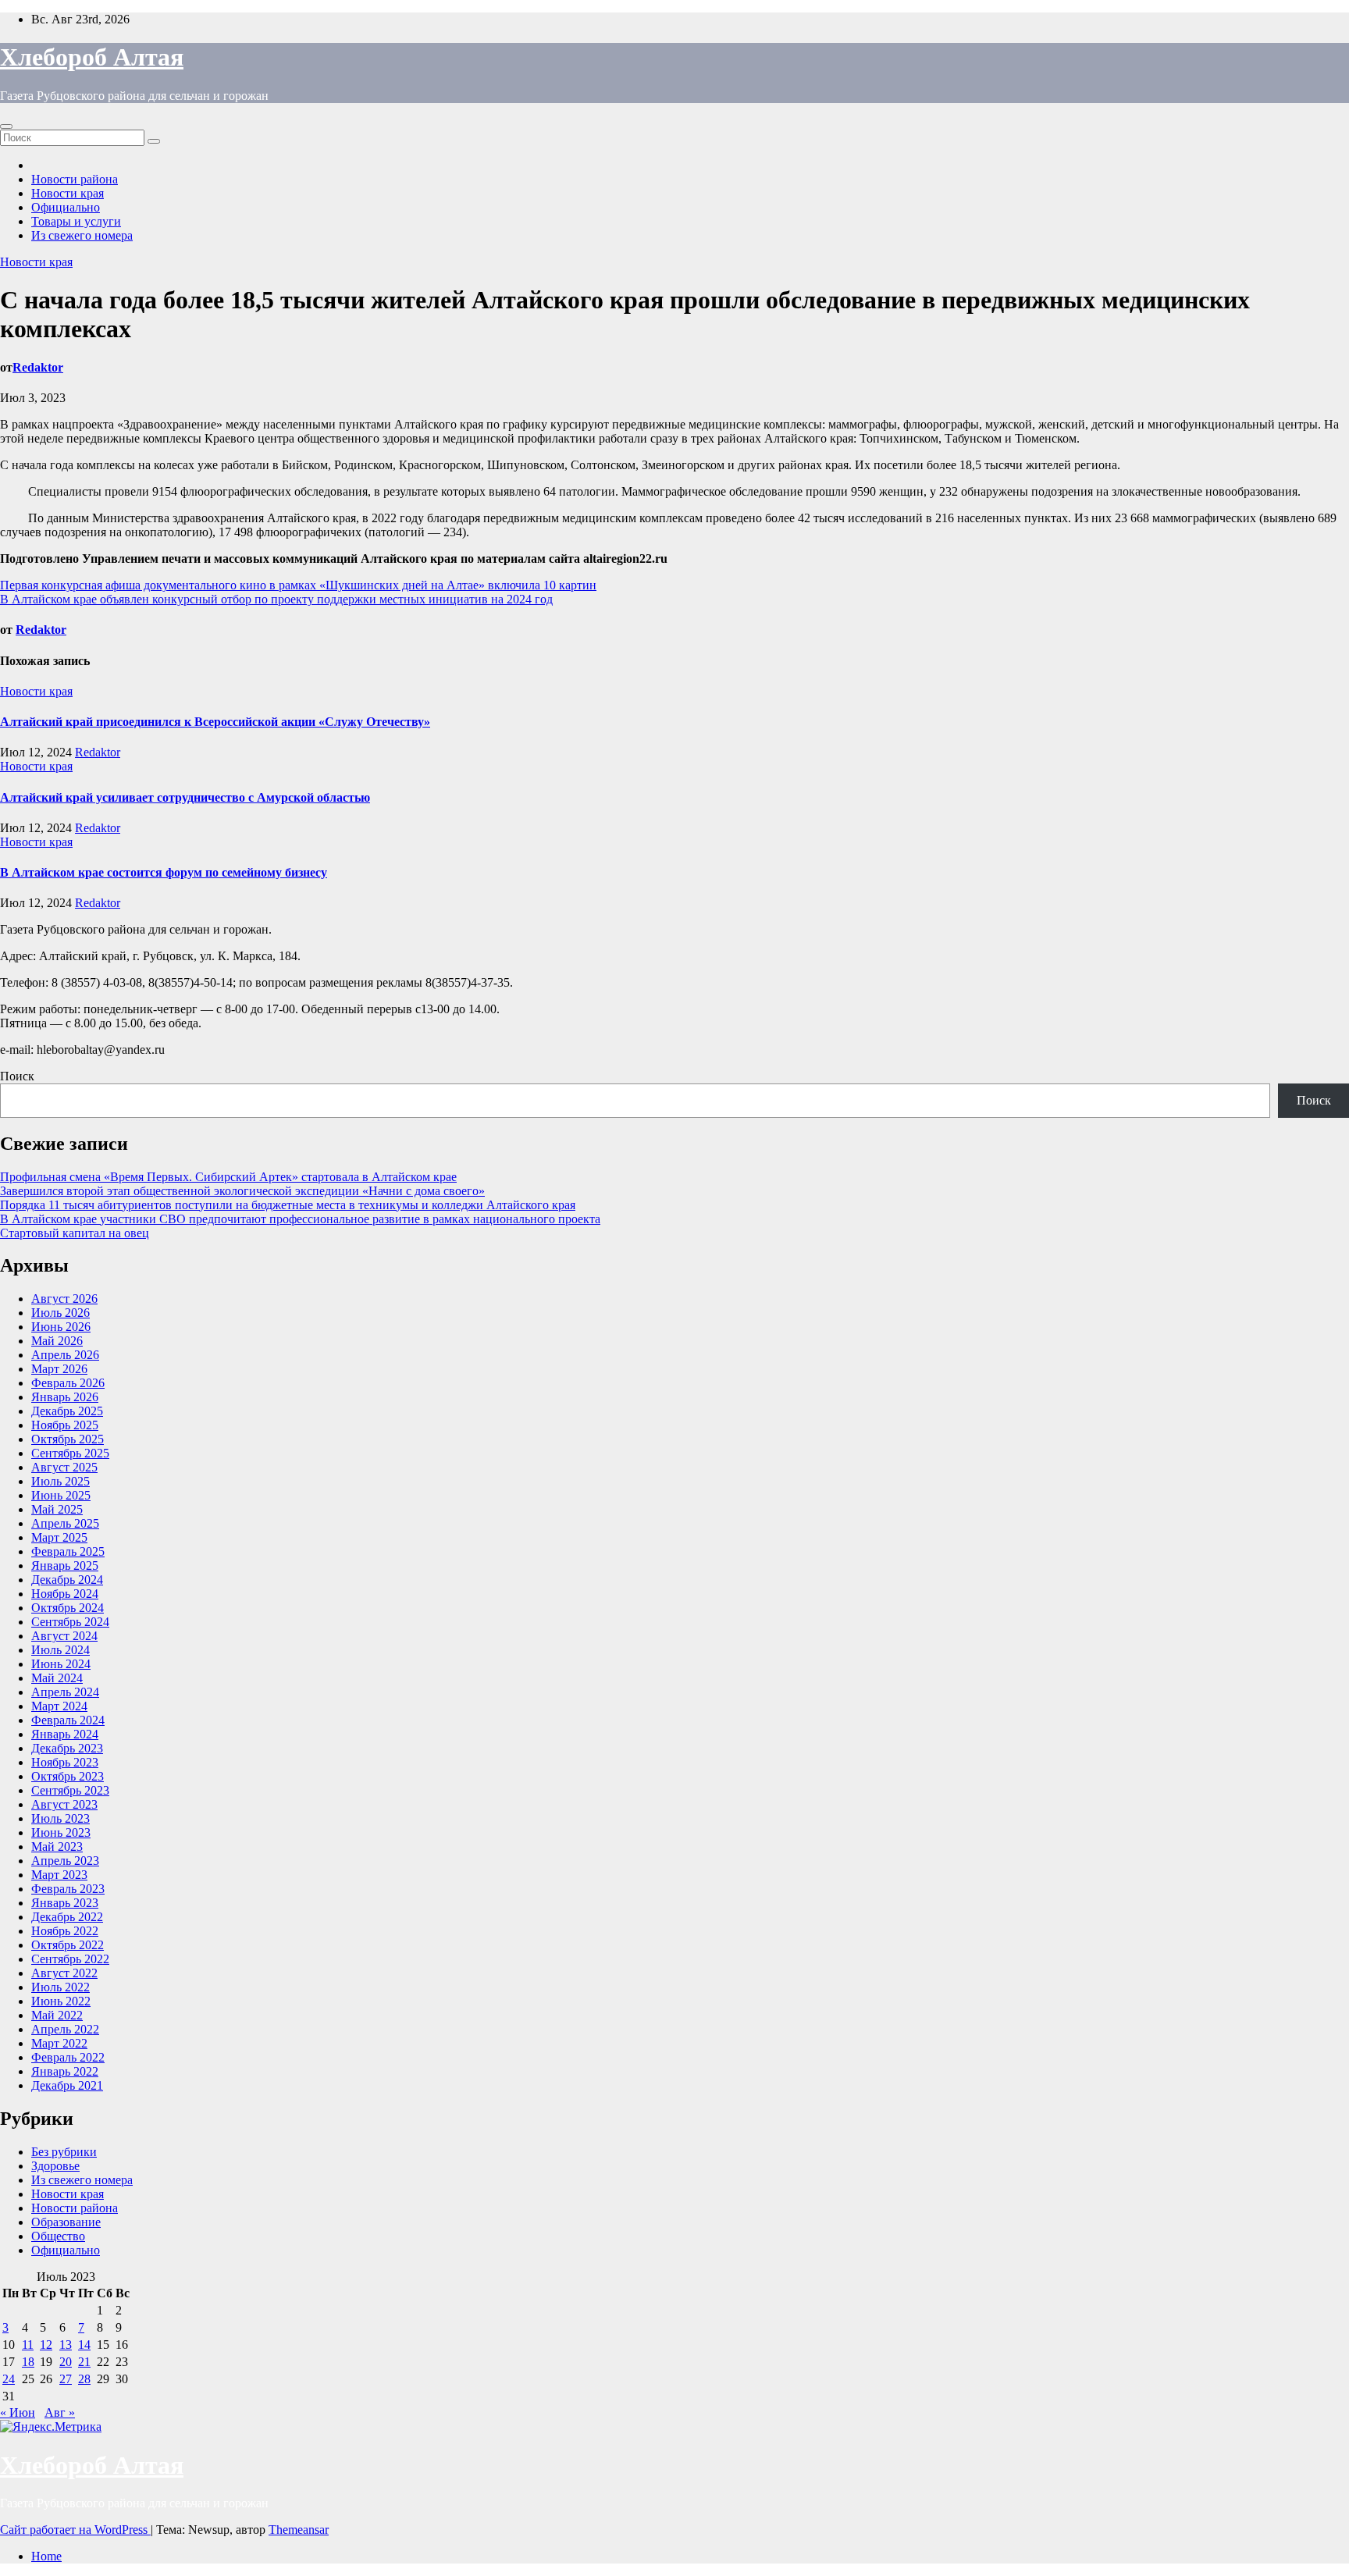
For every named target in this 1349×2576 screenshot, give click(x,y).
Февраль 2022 (68, 2057)
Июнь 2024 (61, 1664)
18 (28, 2362)
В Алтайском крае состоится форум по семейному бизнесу (164, 872)
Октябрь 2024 (68, 1608)
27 (66, 2379)
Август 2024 (64, 1636)
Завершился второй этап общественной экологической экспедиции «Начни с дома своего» (242, 1191)
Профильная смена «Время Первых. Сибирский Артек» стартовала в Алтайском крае (228, 1177)
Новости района (75, 179)
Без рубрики (64, 2152)
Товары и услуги (76, 221)
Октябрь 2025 (68, 1439)
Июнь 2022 (61, 2001)
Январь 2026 (65, 1397)
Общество (58, 2236)
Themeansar (299, 2530)
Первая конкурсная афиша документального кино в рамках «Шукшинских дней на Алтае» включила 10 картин (298, 585)
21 (84, 2362)
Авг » (60, 2412)
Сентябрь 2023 (70, 1790)
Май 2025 (57, 1509)
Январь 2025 (65, 1566)
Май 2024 (57, 1678)
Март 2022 (59, 2043)
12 (46, 2345)
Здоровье (55, 2166)
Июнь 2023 (61, 1832)
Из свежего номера (82, 235)
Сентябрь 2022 (70, 1959)
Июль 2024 (61, 1650)
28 (84, 2379)
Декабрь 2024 (67, 1580)
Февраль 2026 (68, 1383)
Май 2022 (57, 2015)
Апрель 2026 (65, 1355)
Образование (66, 2222)
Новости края (68, 193)
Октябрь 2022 (68, 1945)
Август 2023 (64, 1804)
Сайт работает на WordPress (75, 2530)
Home (46, 2556)
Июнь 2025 (61, 1495)
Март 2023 (59, 1875)
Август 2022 (64, 1973)
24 (9, 2379)
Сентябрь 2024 (70, 1622)
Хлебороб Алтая (92, 57)
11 (28, 2345)
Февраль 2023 (68, 1889)
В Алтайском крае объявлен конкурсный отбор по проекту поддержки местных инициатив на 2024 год (276, 599)
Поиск (17, 1076)
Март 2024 (59, 1706)
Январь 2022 (65, 2071)
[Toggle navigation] (6, 126)
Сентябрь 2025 (70, 1453)
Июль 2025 (61, 1481)
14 (84, 2345)
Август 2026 (64, 1299)
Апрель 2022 (65, 2029)
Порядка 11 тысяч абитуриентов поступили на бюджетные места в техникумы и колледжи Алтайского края (288, 1205)
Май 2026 (57, 1341)
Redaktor (38, 367)
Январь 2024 (65, 1734)
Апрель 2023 (65, 1861)
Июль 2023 (61, 1818)
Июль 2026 (61, 1313)
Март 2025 (59, 1537)
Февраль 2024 (68, 1720)
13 (66, 2345)
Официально (66, 207)
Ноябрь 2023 (65, 1762)
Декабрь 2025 (67, 1411)
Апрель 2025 (65, 1523)
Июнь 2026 (61, 1327)
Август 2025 (64, 1467)
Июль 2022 (61, 1987)
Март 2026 (59, 1369)
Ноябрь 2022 (65, 1931)
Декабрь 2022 (67, 1917)
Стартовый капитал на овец (75, 1233)
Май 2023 (57, 1847)
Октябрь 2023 (68, 1776)
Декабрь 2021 (67, 2085)
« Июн (18, 2412)
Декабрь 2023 (67, 1748)
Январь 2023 (65, 1903)
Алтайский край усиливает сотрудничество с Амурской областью (185, 797)
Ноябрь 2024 (65, 1594)
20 (66, 2362)
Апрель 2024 (65, 1692)
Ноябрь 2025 (65, 1425)
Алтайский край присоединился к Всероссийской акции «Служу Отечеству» (215, 722)
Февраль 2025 (68, 1551)
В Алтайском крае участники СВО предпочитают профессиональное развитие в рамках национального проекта (300, 1219)
